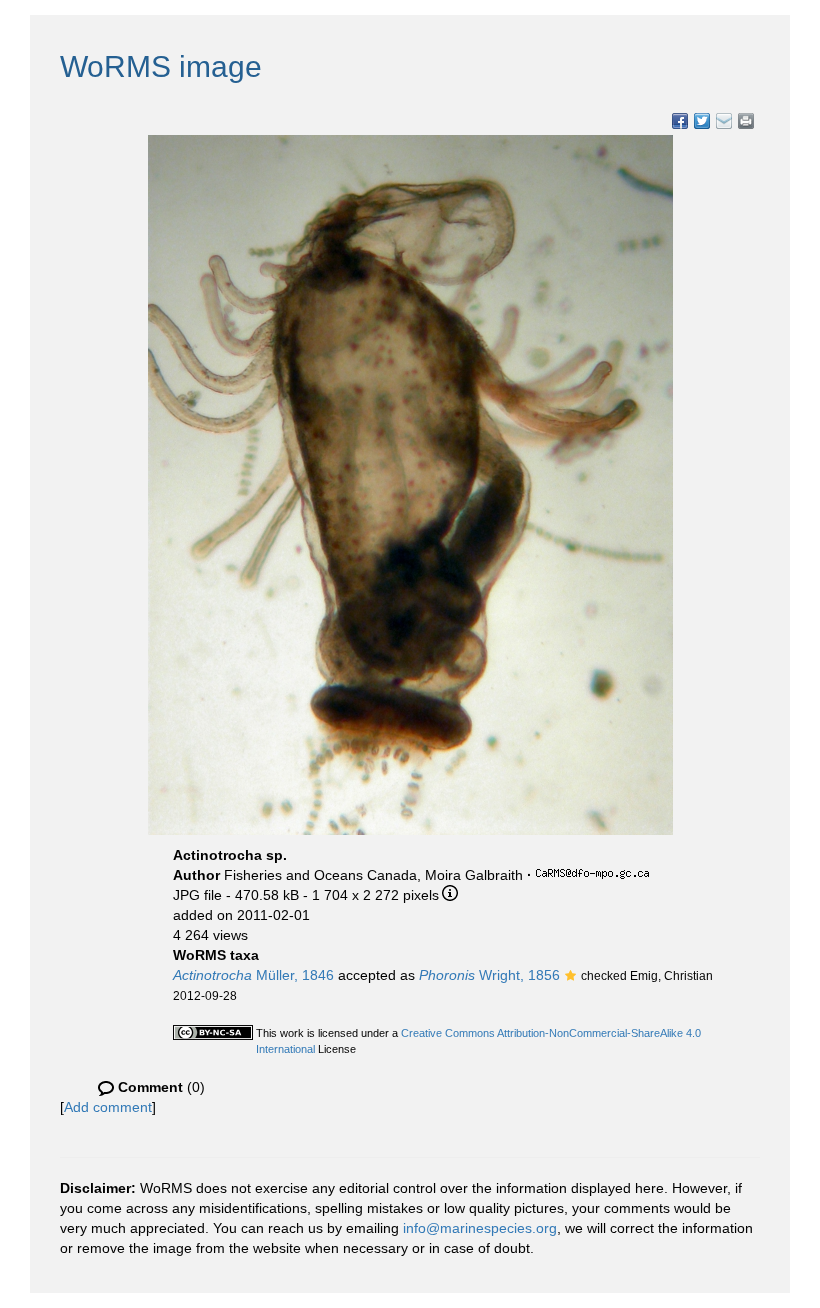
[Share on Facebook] (680, 121)
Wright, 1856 (489, 975)
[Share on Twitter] (702, 121)
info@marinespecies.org (480, 1228)
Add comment (108, 1107)
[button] (570, 977)
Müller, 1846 (253, 975)
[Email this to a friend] (746, 121)
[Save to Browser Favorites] (724, 121)
